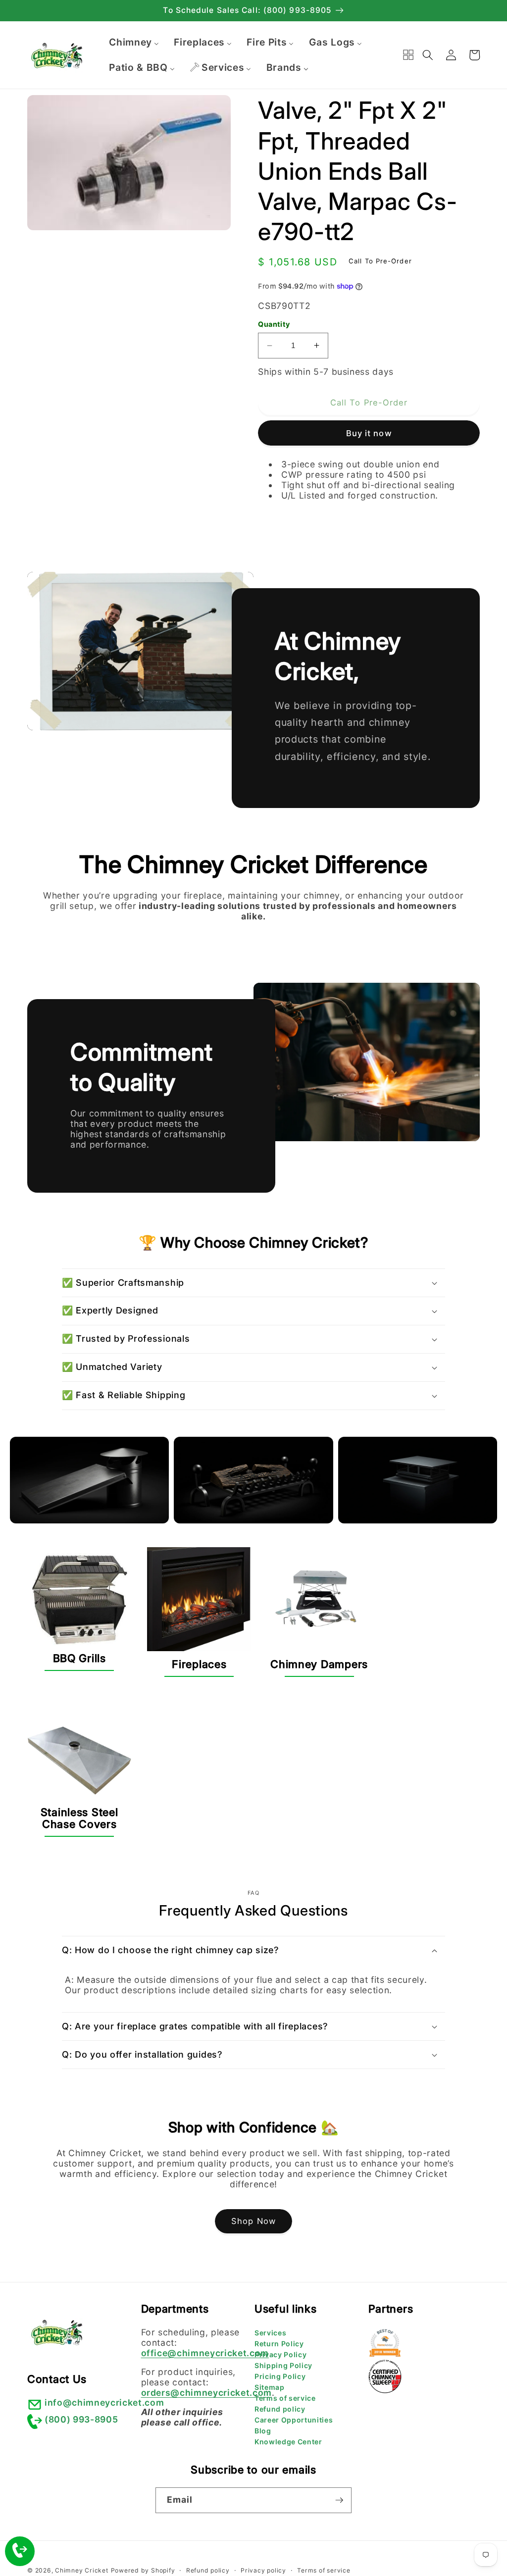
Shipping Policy (283, 2365)
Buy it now (369, 433)
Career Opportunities (294, 2420)
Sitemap (270, 2387)
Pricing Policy (280, 2376)
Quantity (274, 324)
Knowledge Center (288, 2442)
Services (270, 2333)
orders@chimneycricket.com (207, 2393)
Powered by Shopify (143, 2570)
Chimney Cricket (82, 2570)
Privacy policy (263, 2570)
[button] (428, 55)
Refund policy (280, 2409)
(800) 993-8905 (81, 2419)
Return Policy (279, 2344)
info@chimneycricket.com (104, 2402)
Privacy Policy (280, 2354)
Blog (263, 2431)
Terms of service (285, 2398)
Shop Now (253, 2221)
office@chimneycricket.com (205, 2353)
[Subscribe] (339, 2500)
